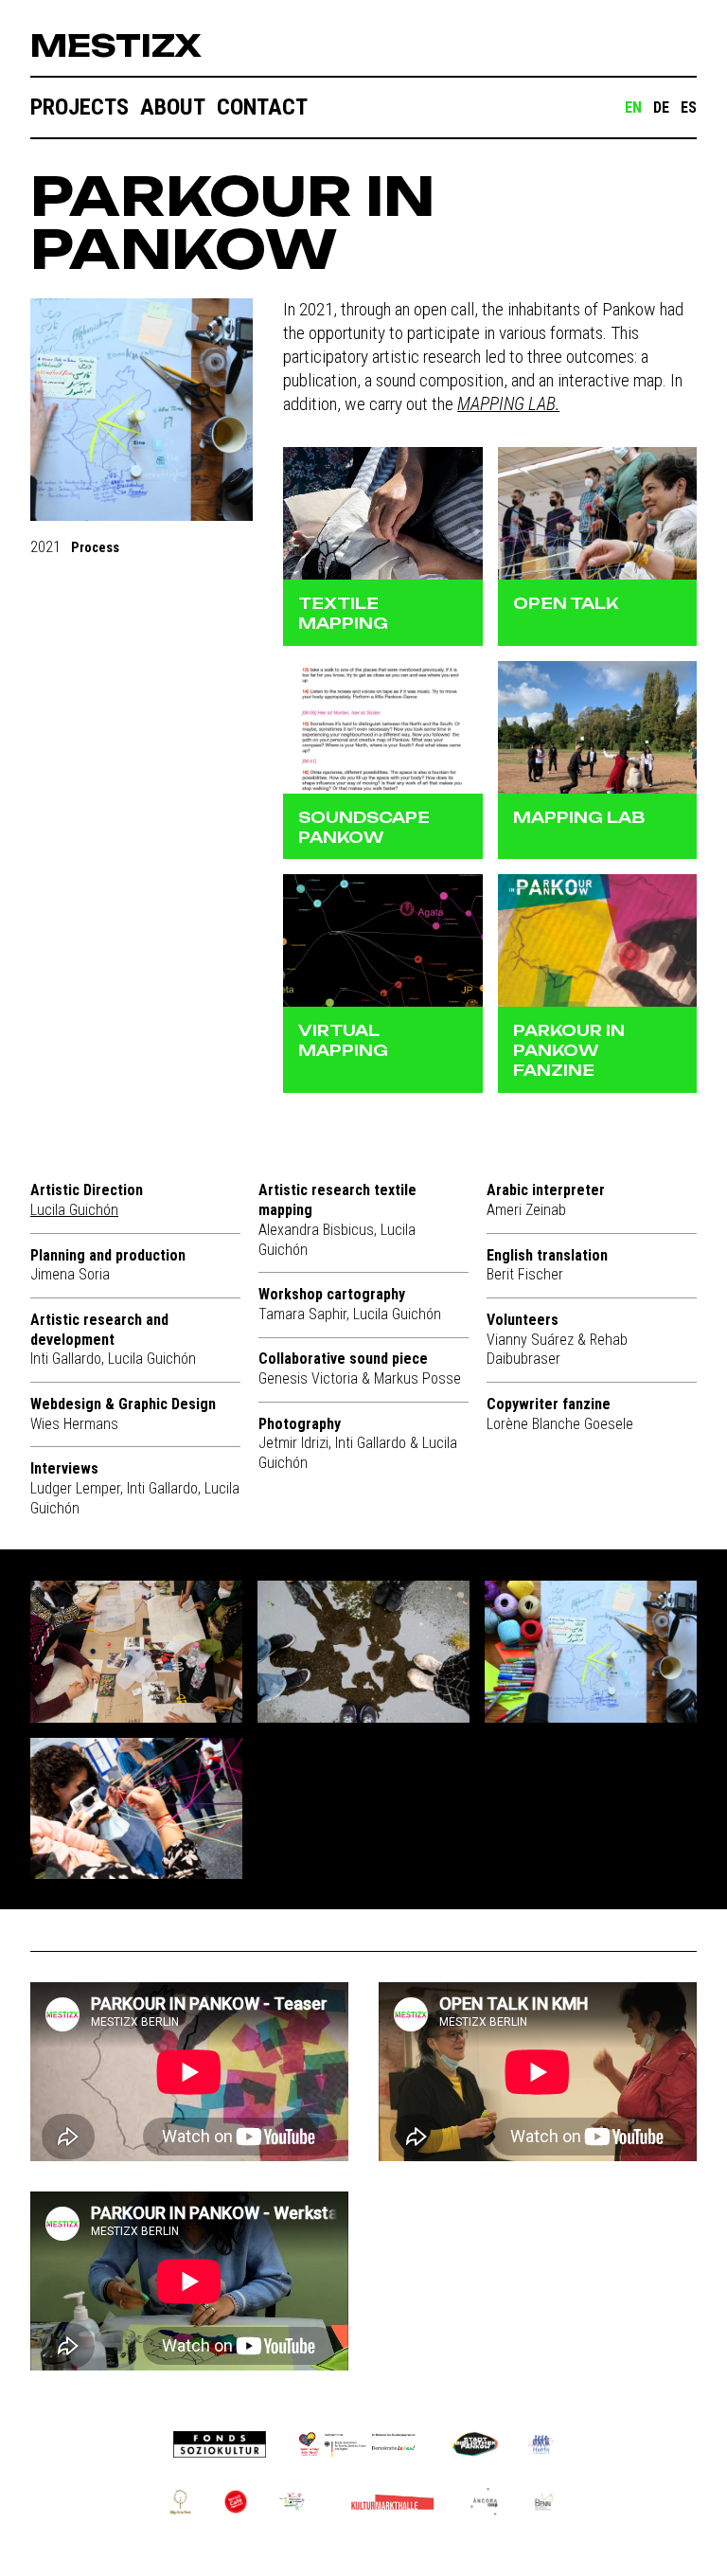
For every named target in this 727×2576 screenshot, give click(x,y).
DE (661, 107)
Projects (80, 107)
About (173, 107)
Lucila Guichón (74, 1210)
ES (689, 107)
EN (633, 107)
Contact (262, 107)
